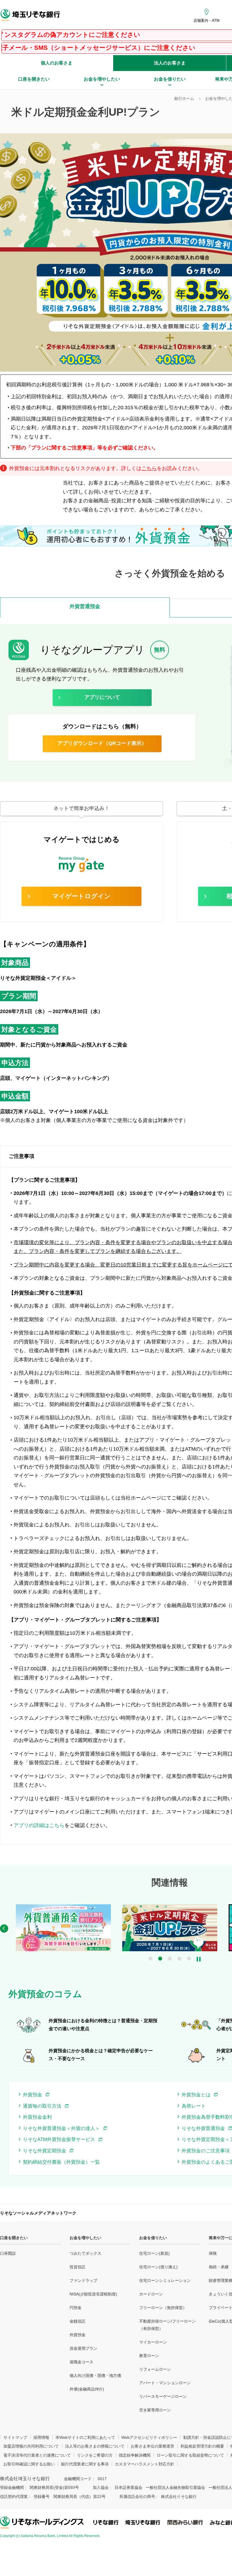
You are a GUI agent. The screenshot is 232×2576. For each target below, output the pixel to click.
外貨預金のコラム (45, 1994)
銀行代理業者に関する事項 (85, 2464)
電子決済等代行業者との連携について (37, 2455)
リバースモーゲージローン (163, 2396)
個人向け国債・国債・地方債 (95, 2375)
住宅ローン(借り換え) (158, 2267)
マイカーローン (153, 2342)
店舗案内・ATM (207, 21)
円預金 (76, 2308)
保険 (213, 2253)
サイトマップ (15, 2437)
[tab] (85, 607)
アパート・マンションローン (165, 2383)
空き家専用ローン (155, 2410)
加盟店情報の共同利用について (31, 2446)
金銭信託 (78, 2321)
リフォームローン (155, 2369)
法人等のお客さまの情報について (95, 2446)
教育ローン (149, 2356)
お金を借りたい (153, 2238)
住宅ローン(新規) (154, 2253)
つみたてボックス (85, 2253)
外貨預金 (78, 2335)
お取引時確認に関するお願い (29, 2464)
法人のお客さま (170, 63)
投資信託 (78, 2267)
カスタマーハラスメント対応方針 (145, 2464)
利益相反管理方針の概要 (202, 2446)
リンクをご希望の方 (95, 2455)
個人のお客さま (57, 63)
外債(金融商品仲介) (87, 2389)
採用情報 (41, 2437)
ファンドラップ (83, 2280)
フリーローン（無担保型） (163, 2308)
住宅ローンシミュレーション (165, 2280)
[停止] (199, 1959)
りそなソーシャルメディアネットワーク (38, 2213)
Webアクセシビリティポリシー (149, 2437)
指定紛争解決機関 (135, 2455)
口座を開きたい (14, 2238)
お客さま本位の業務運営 (152, 2446)
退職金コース (81, 2362)
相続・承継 (219, 2267)
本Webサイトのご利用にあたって (85, 2437)
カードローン (151, 2294)
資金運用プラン (83, 2348)
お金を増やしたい (85, 2238)
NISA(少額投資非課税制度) (93, 2294)
